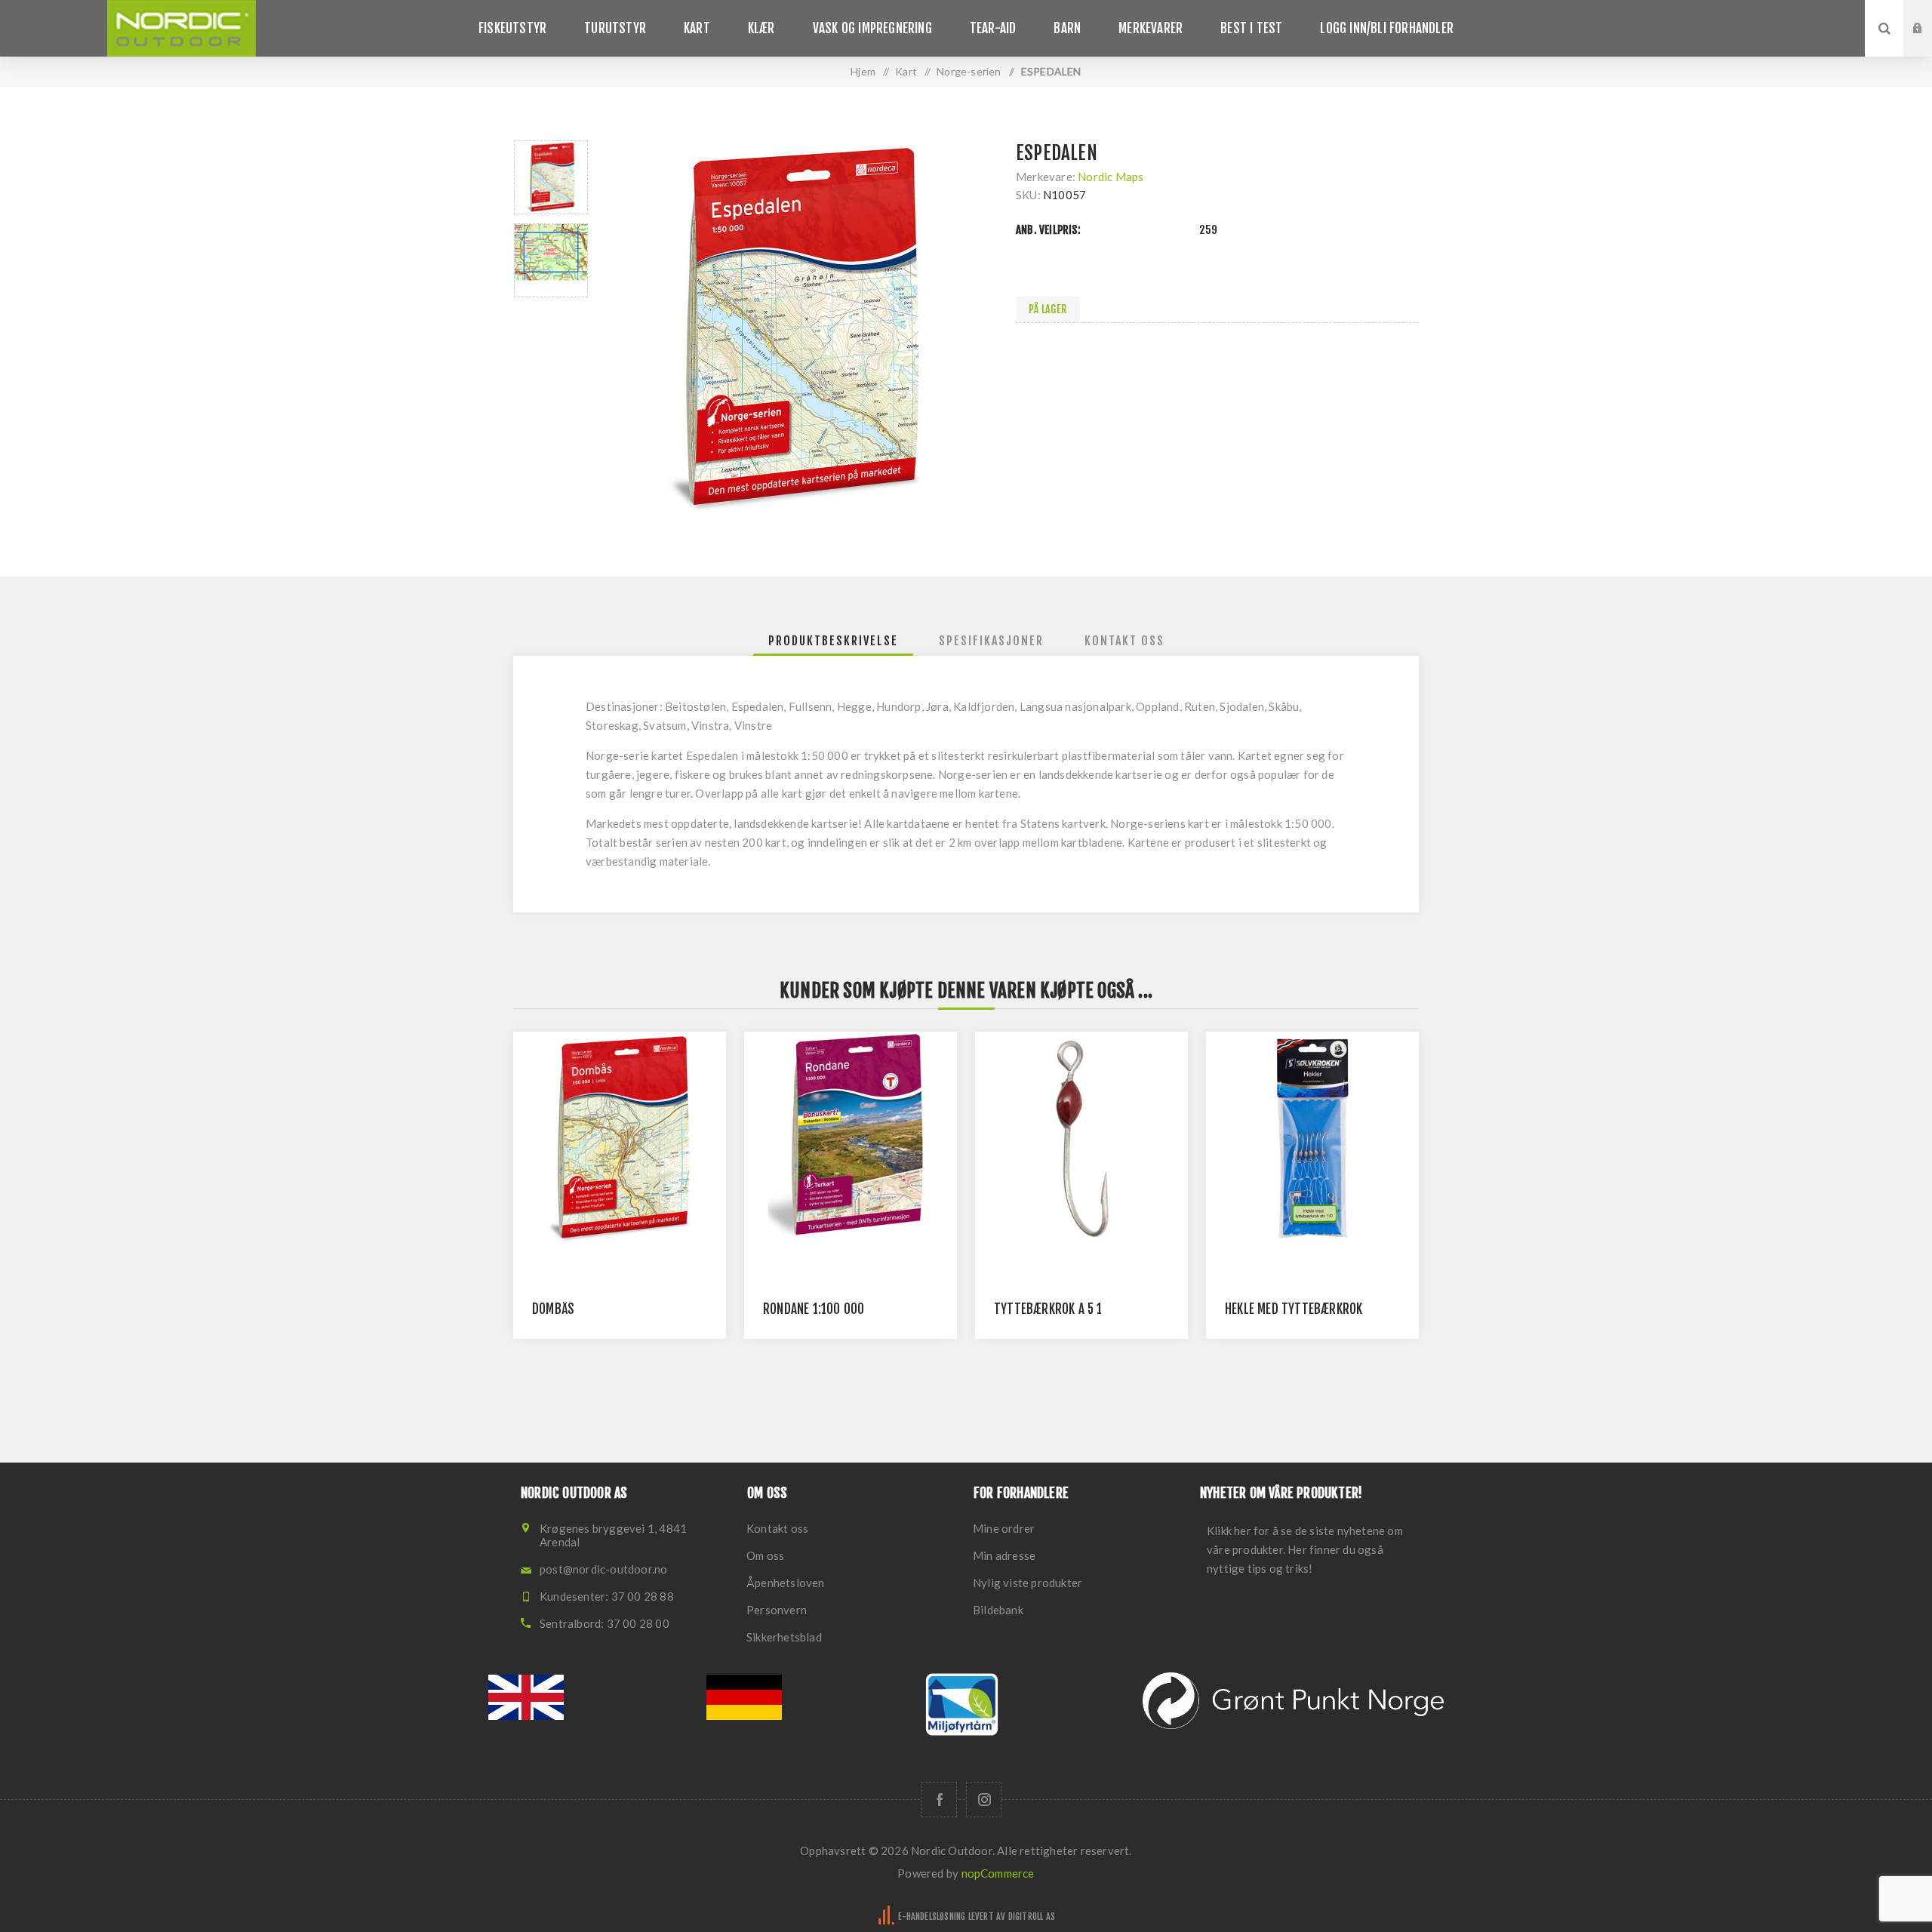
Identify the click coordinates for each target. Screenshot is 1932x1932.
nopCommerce (998, 1873)
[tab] (833, 641)
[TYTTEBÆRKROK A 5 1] (1081, 1138)
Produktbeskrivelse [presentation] (833, 641)
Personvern (777, 1610)
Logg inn (1929, 14)
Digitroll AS (1032, 1917)
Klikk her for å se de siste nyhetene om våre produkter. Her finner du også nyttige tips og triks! (1305, 1549)
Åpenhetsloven (786, 1583)
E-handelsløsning (932, 1917)
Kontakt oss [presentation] (1124, 641)
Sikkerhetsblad (784, 1637)
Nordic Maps (1111, 177)
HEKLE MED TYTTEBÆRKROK (1294, 1309)
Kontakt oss (777, 1528)
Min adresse (1004, 1555)
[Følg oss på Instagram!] (984, 1800)
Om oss (765, 1555)
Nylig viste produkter (1028, 1583)
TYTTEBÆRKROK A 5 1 (1048, 1309)
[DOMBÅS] (620, 1138)
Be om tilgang (1929, 43)
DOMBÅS (553, 1309)
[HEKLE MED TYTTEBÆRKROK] (1312, 1138)
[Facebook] (939, 1800)
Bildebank (998, 1610)
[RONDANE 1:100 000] (851, 1138)
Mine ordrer (1004, 1528)
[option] (551, 177)
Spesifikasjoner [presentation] (991, 641)
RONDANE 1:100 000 (814, 1309)
